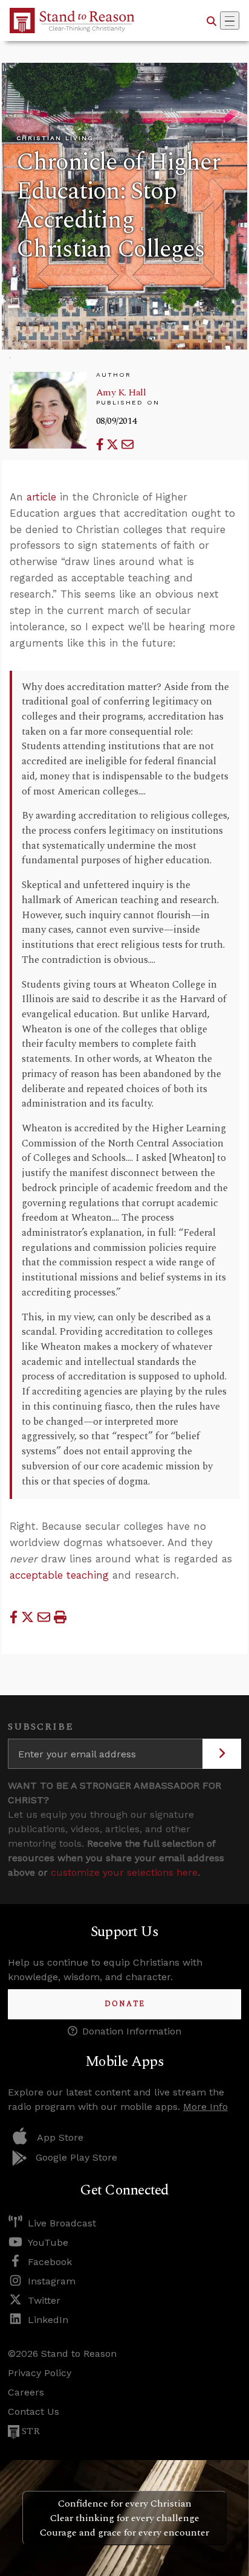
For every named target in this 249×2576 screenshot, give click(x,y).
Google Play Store (76, 2157)
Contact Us (34, 2411)
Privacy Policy (40, 2373)
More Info (205, 2107)
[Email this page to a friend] (128, 445)
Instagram (52, 2281)
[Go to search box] (212, 21)
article (41, 497)
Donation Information (132, 2031)
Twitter (44, 2300)
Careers (26, 2392)
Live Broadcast (62, 2223)
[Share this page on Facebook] (102, 445)
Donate (125, 2004)
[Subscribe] (222, 1754)
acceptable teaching (59, 1575)
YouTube (48, 2242)
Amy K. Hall (121, 392)
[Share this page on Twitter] (114, 445)
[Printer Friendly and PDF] (60, 1617)
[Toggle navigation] (230, 21)
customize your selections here (124, 1872)
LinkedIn (48, 2320)
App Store (60, 2137)
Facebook (50, 2262)
